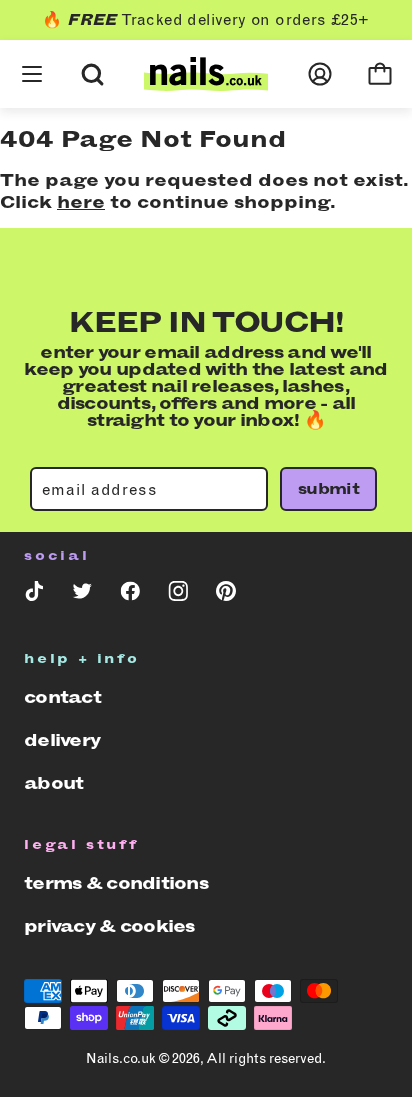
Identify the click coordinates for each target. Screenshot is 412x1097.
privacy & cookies (109, 926)
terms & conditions (116, 883)
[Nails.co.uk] (206, 74)
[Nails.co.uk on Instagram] (178, 595)
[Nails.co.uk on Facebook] (130, 595)
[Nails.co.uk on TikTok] (34, 595)
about (53, 783)
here (81, 202)
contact (62, 697)
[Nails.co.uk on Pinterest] (226, 595)
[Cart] (380, 74)
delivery (62, 740)
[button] (32, 50)
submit (328, 488)
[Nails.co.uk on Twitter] (82, 595)
